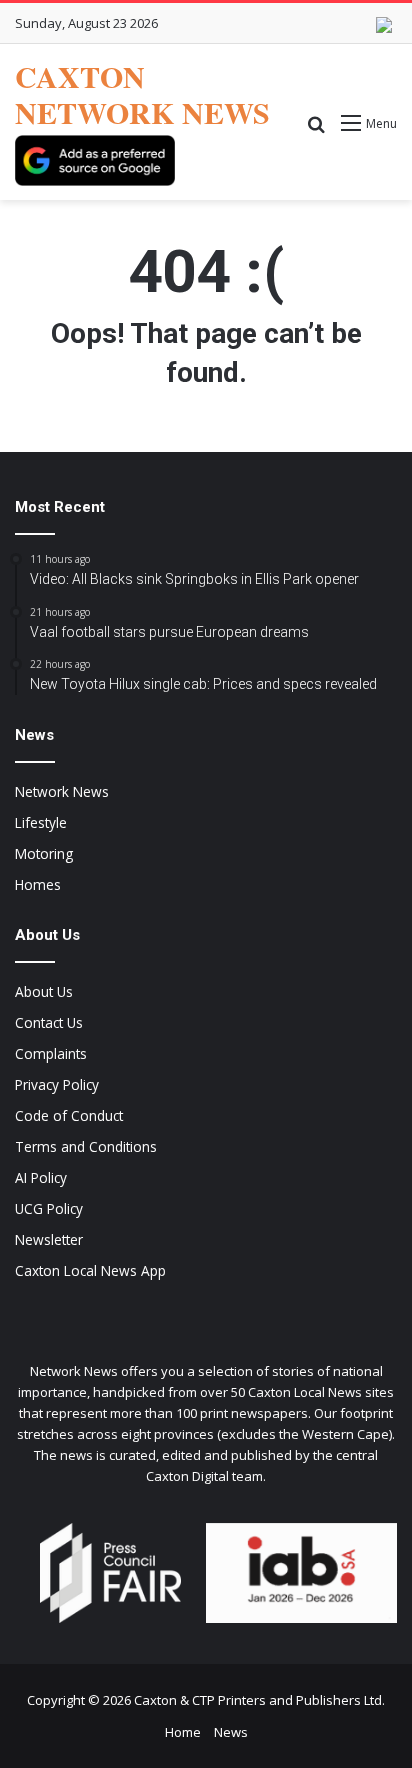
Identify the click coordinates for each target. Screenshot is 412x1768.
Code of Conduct (69, 1115)
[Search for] (316, 130)
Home (183, 1732)
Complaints (51, 1053)
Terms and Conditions (86, 1146)
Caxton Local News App (90, 1270)
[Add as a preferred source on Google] (95, 160)
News (231, 1732)
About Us (44, 991)
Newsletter (49, 1239)
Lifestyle (41, 822)
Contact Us (49, 1022)
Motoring (44, 853)
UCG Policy (49, 1208)
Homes (38, 884)
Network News (62, 791)
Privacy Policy (57, 1084)
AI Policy (41, 1177)
